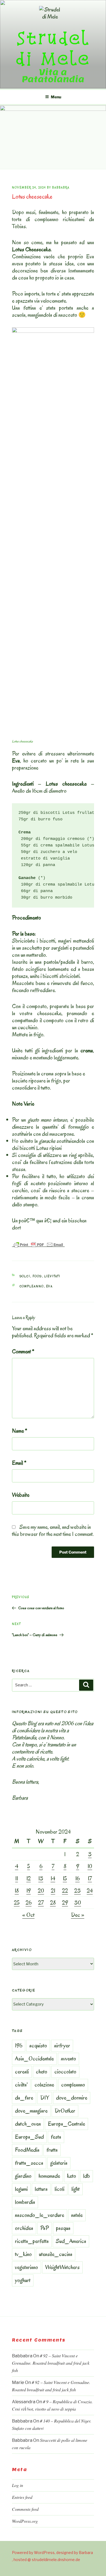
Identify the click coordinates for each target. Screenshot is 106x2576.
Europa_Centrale (66, 2124)
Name (20, 1431)
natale (77, 2215)
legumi (21, 2189)
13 (41, 1878)
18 (17, 1891)
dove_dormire (72, 2098)
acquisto (38, 2045)
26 (29, 1903)
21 (53, 1891)
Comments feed (25, 2509)
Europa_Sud (29, 2137)
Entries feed (22, 2497)
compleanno (32, 1286)
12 (29, 1878)
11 (17, 1878)
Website (21, 1495)
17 (90, 1878)
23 (77, 1891)
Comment (23, 1351)
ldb (87, 2176)
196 (19, 2045)
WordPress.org (25, 2521)
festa (56, 2137)
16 (77, 1878)
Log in (18, 2485)
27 (41, 1903)
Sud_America (71, 2241)
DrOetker (65, 2111)
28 (53, 1903)
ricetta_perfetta (32, 2241)
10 (90, 1866)
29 (65, 1903)
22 (65, 1891)
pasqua (63, 2228)
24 (90, 1891)
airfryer (62, 2045)
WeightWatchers (62, 2267)
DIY (45, 2098)
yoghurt (23, 2280)
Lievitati (52, 1276)
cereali (22, 2072)
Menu (56, 97)
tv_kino (23, 2254)
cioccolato (65, 2072)
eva (50, 1286)
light (76, 2189)
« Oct (28, 1915)
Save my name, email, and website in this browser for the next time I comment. (53, 1530)
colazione (44, 2085)
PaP (45, 2228)
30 (78, 1903)
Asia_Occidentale (34, 2059)
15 (65, 1878)
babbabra (61, 188)
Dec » (78, 1915)
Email (19, 1463)
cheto (42, 2072)
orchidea (24, 2228)
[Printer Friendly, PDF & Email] (38, 1244)
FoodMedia (27, 2150)
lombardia (25, 2202)
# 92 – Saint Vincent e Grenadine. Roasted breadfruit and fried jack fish (51, 2363)
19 (29, 1891)
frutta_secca (29, 2163)
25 (17, 1903)
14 (53, 1878)
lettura (41, 2189)
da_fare (24, 2098)
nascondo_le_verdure (40, 2215)
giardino (23, 2176)
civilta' (21, 2085)
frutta (52, 2150)
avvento (68, 2059)
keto (72, 2176)
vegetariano (26, 2267)
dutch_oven (28, 2124)
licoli (60, 2189)
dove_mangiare (31, 2111)
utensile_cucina (56, 2254)
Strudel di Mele (53, 48)
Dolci (25, 1276)
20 (41, 1891)
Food (37, 1276)
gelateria (59, 2163)
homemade (49, 2176)
